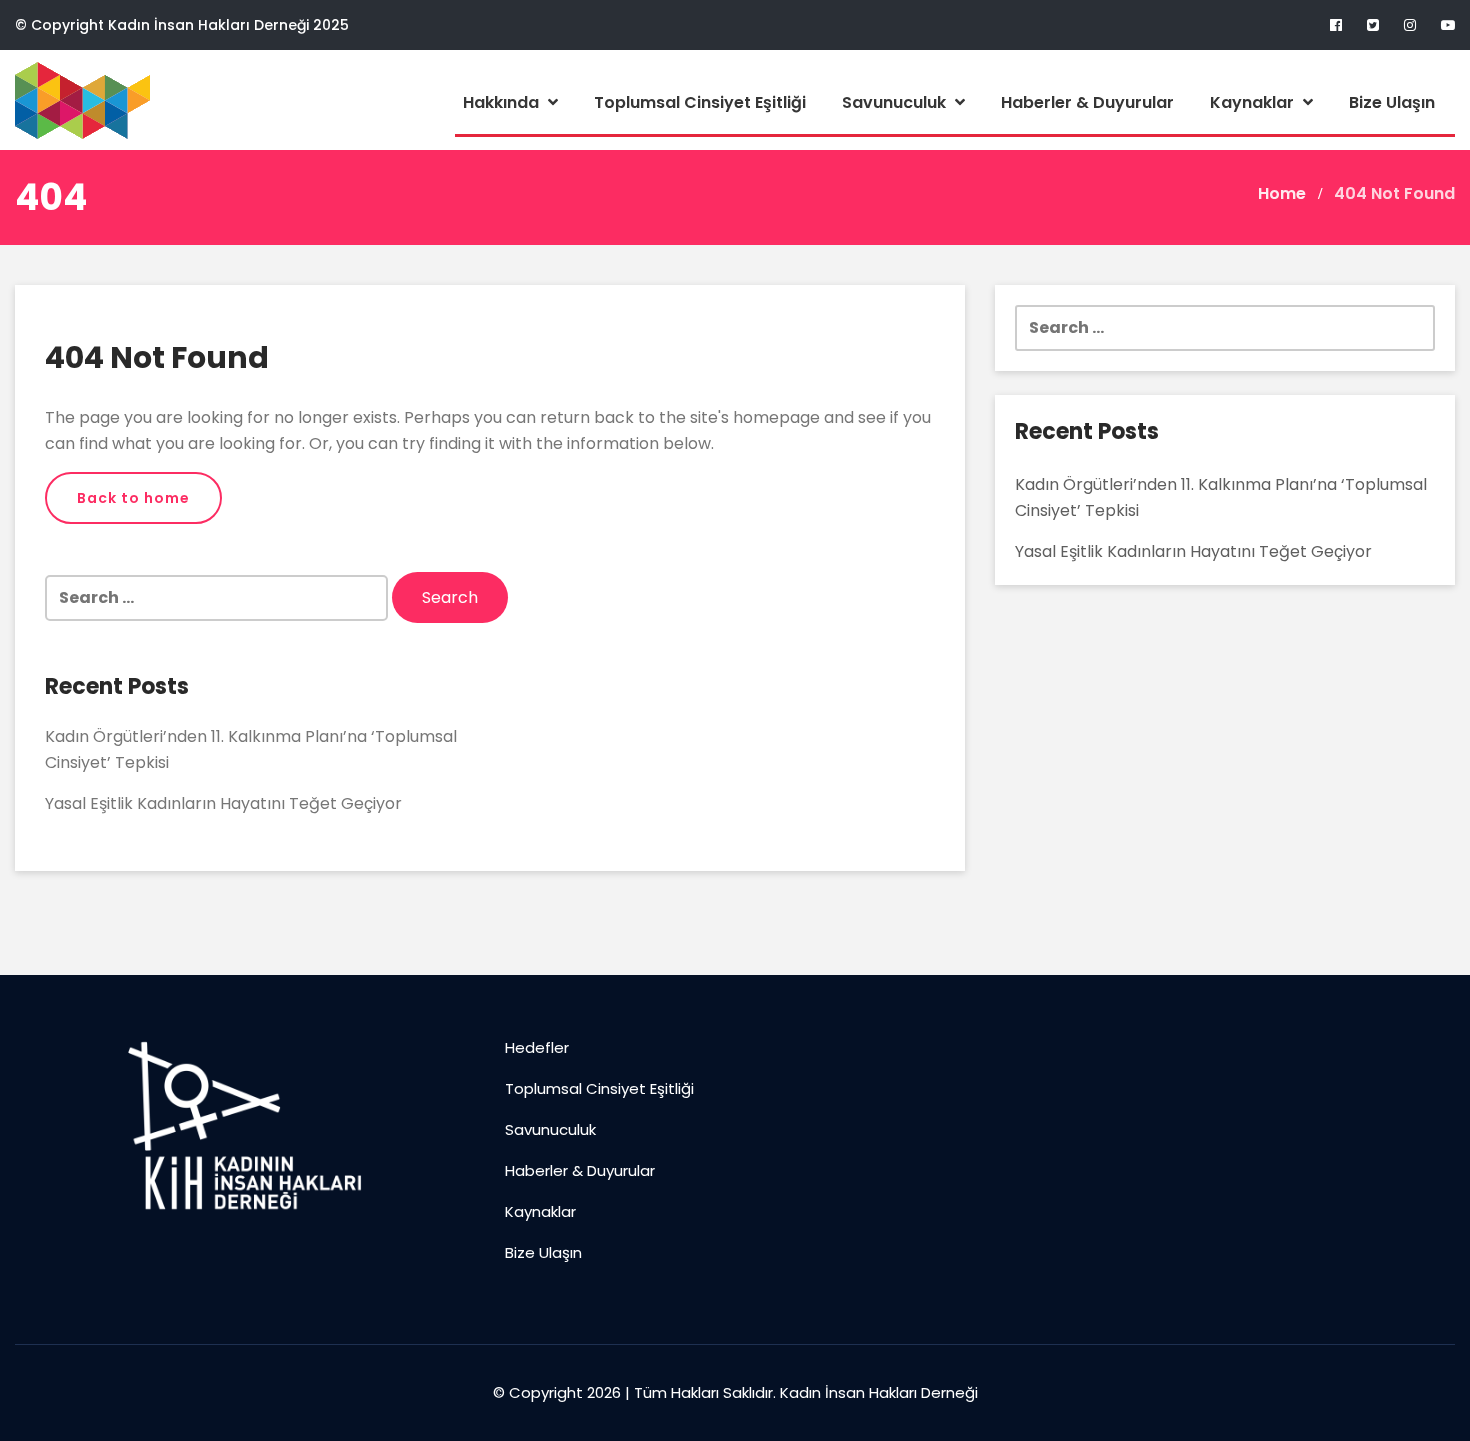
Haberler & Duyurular (1087, 102)
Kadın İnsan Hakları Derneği (879, 1392)
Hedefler (537, 1047)
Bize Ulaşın (1392, 102)
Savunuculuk (896, 102)
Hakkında (503, 102)
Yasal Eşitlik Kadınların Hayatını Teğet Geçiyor (223, 803)
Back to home (133, 498)
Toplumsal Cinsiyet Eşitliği (700, 102)
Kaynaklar (1254, 102)
